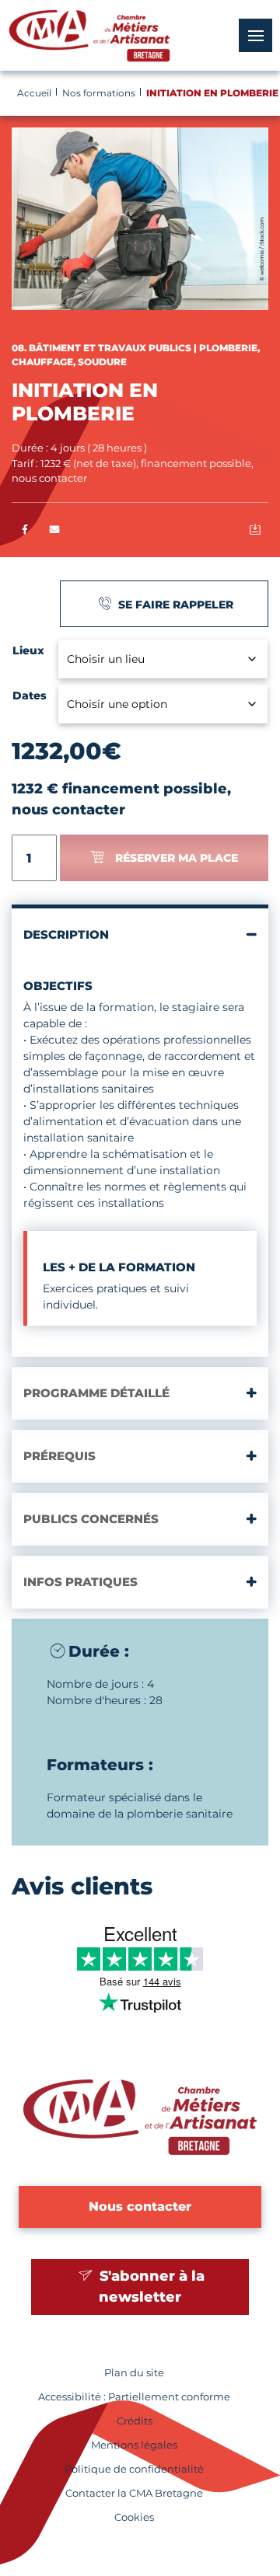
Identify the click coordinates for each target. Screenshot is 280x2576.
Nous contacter (140, 2207)
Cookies (134, 2517)
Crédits (135, 2421)
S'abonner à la (150, 2287)
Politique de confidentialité (134, 2469)
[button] (55, 530)
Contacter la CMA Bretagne (134, 2493)
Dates (30, 695)
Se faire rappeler (174, 605)
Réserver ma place (177, 858)
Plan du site (134, 2373)
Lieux (28, 650)
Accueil (34, 93)
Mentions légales (134, 2445)
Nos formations (99, 93)
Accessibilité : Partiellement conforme (134, 2397)
